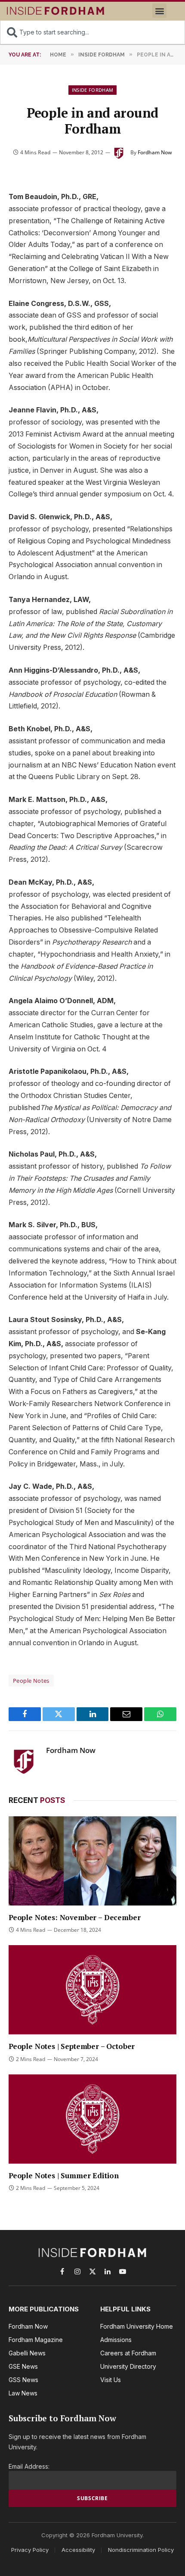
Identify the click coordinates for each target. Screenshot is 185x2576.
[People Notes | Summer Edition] (92, 2119)
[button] (159, 11)
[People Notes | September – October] (92, 1990)
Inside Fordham (93, 90)
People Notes (31, 1681)
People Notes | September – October (72, 2046)
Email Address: (29, 2466)
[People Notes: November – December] (92, 1861)
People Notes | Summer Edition (64, 2175)
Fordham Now (155, 152)
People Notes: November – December (74, 1917)
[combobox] (92, 32)
